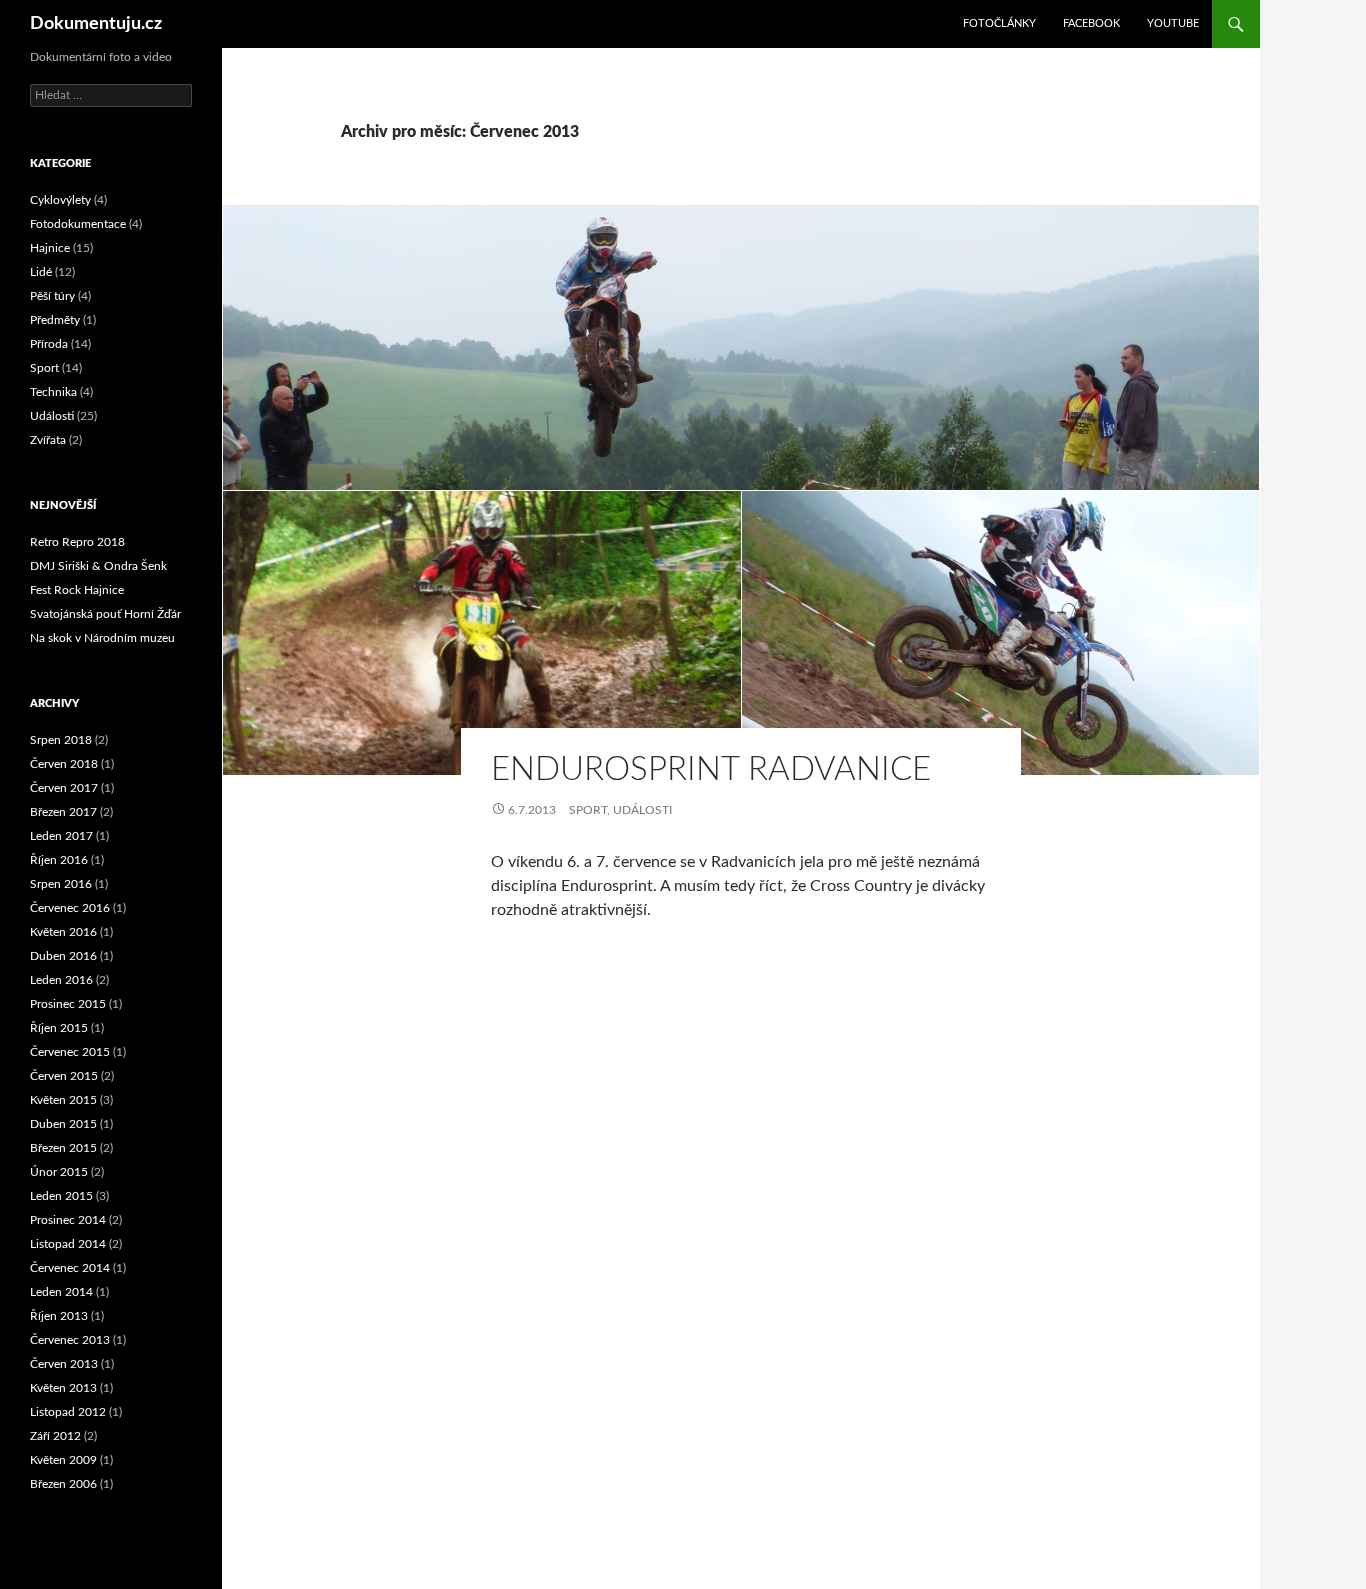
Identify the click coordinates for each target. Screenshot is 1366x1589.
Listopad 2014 (68, 1244)
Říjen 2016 (59, 860)
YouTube (1173, 23)
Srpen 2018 (61, 740)
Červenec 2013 (70, 1340)
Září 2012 (55, 1436)
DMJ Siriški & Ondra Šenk (98, 566)
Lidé (41, 272)
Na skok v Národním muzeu (102, 638)
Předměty (55, 320)
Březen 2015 (63, 1148)
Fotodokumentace (78, 224)
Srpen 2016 (61, 884)
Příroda (49, 344)
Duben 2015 (63, 1124)
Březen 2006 (63, 1484)
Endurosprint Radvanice (711, 769)
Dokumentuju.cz (96, 24)
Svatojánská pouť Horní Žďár (105, 614)
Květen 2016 (63, 932)
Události (642, 810)
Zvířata (48, 440)
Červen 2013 (64, 1364)
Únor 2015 (59, 1172)
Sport (588, 810)
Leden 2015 (61, 1196)
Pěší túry (52, 296)
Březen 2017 (63, 812)
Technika (53, 392)
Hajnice (50, 248)
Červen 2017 (64, 788)
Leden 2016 (61, 980)
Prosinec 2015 (68, 1004)
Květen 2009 (63, 1460)
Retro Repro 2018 (77, 542)
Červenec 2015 (70, 1052)
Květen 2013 (63, 1388)
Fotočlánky (999, 23)
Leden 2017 (61, 836)
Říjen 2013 (59, 1316)
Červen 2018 (64, 764)
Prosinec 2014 (68, 1220)
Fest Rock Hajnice (77, 590)
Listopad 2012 (68, 1412)
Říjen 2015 (59, 1028)
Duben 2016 (63, 956)
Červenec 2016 (70, 908)
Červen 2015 (64, 1076)
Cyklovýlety (60, 200)
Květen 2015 (63, 1100)
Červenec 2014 (70, 1268)
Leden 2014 (61, 1292)
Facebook (1091, 23)
